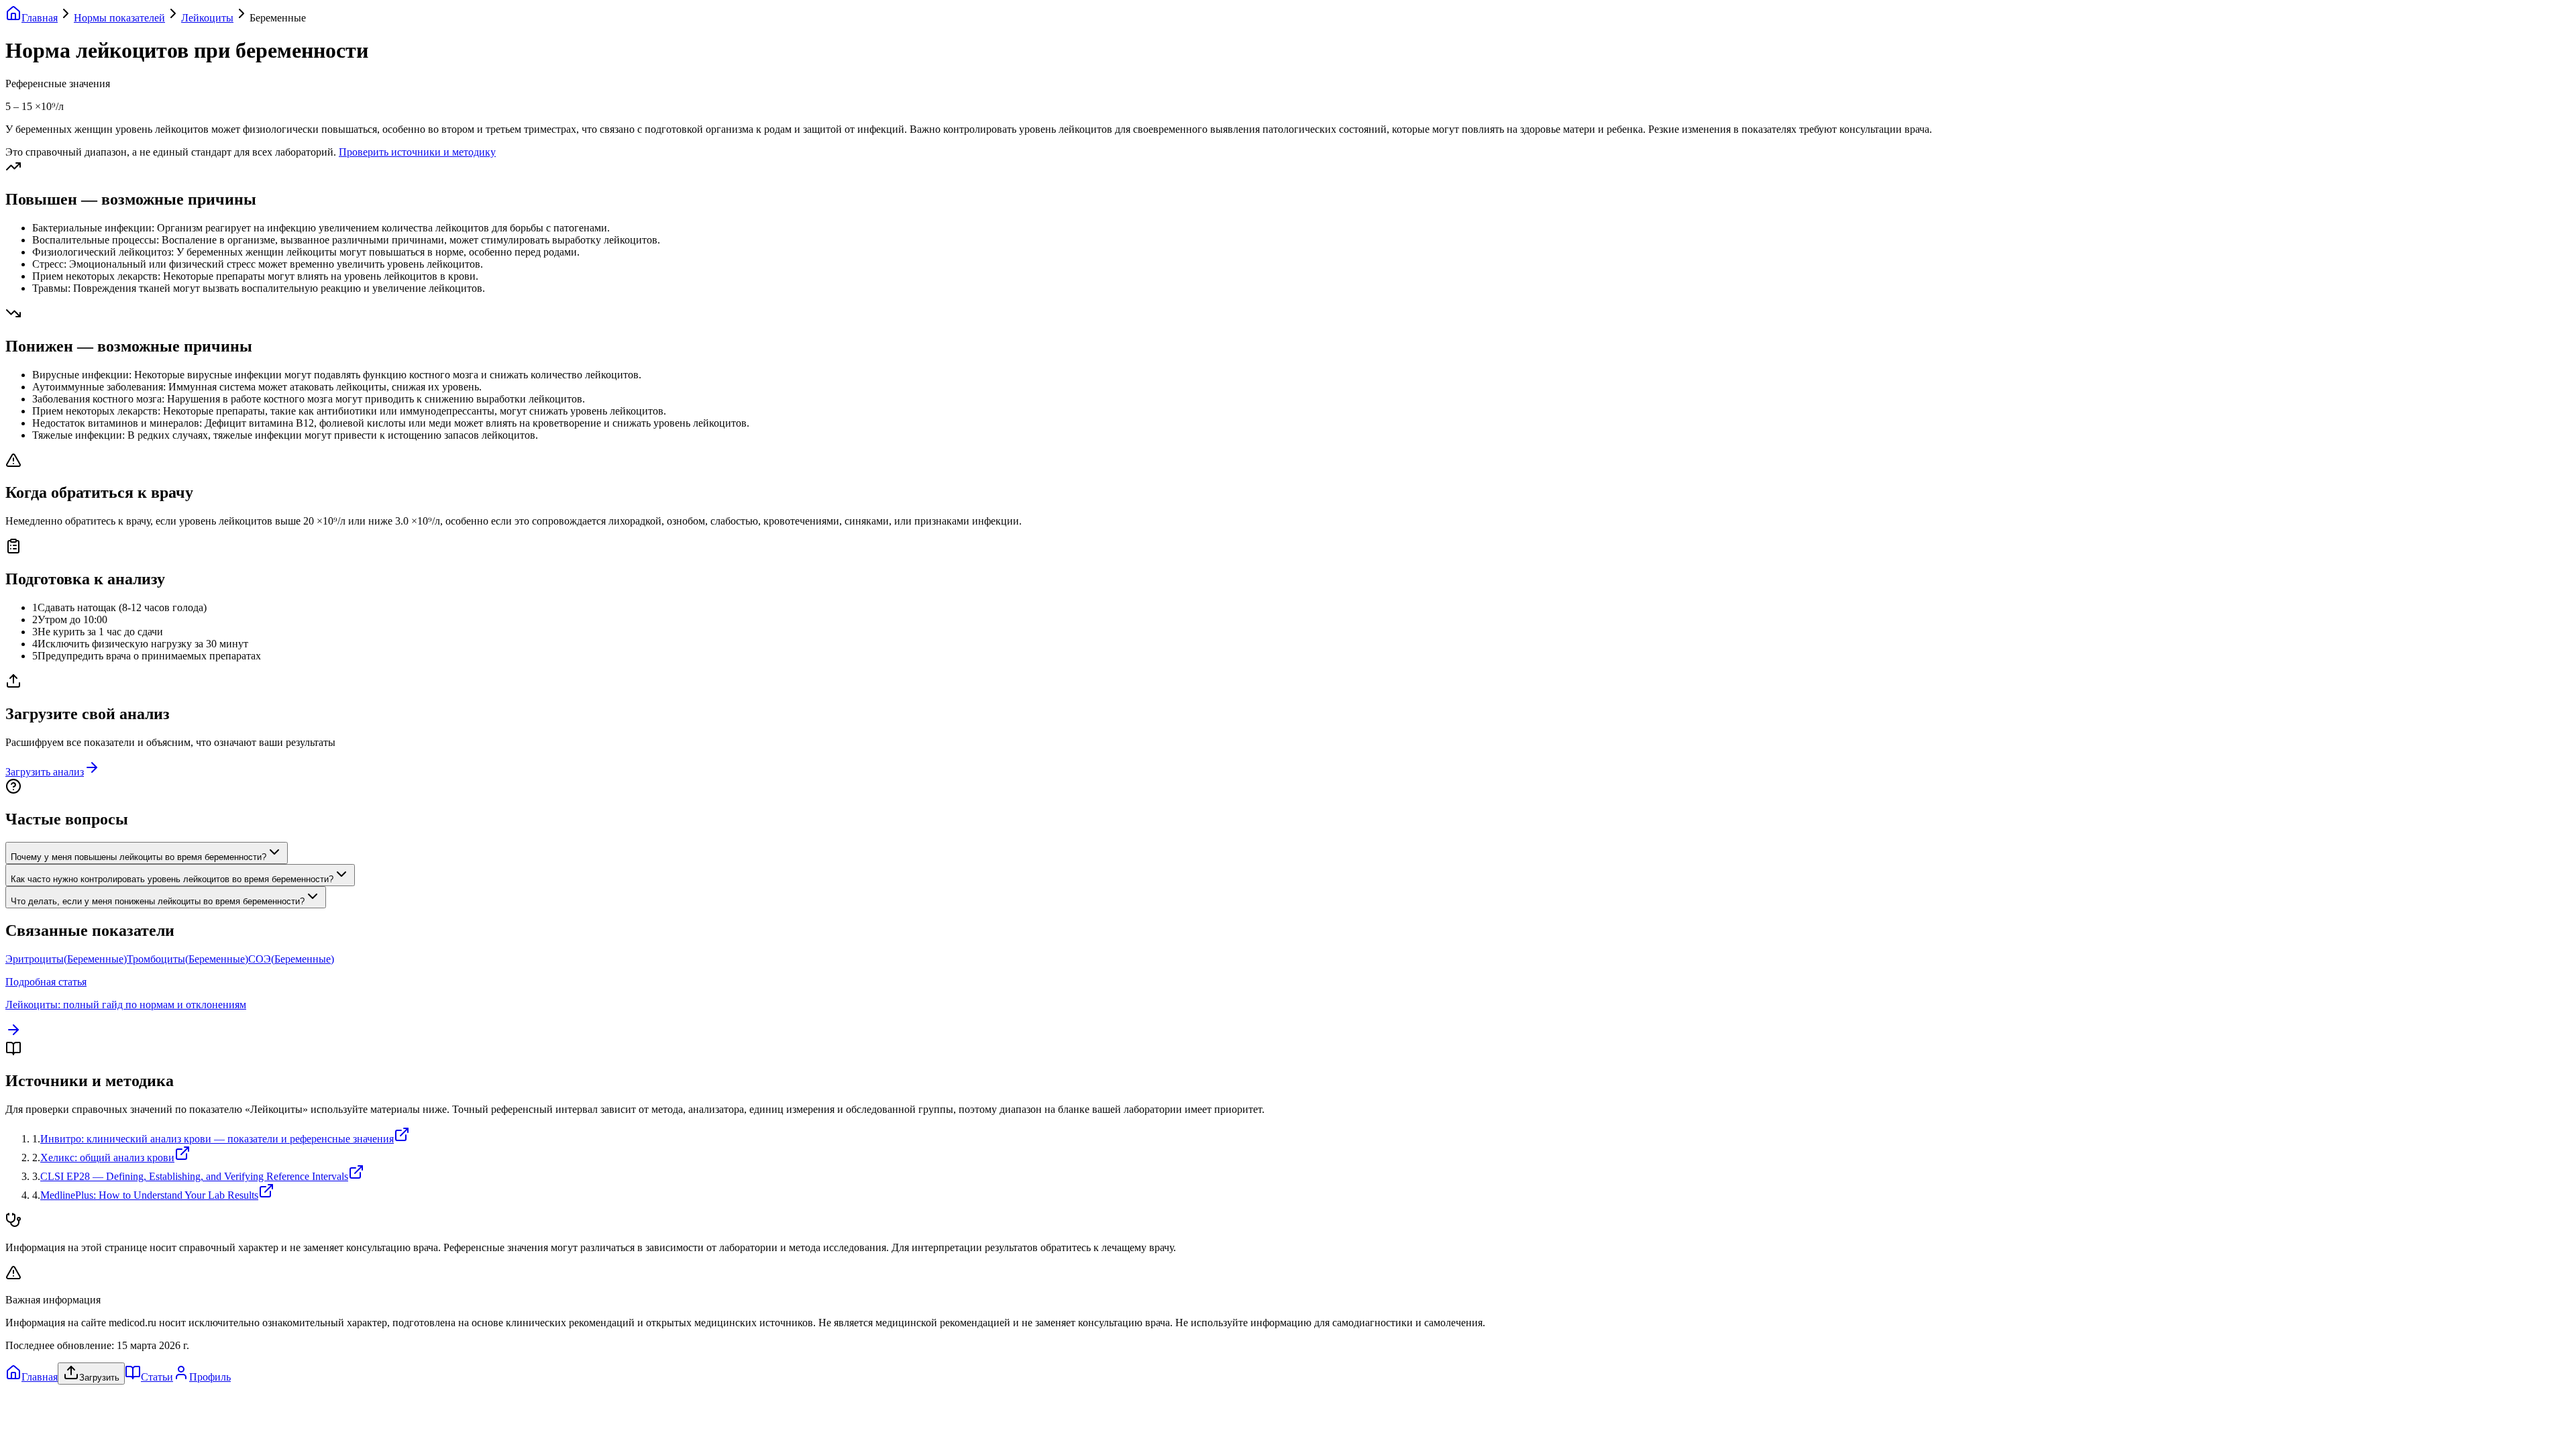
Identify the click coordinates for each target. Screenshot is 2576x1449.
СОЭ (291, 959)
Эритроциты (66, 959)
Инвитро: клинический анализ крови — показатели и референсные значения (217, 1139)
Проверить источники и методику (417, 152)
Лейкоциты (207, 18)
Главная (40, 18)
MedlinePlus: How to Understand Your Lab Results (149, 1195)
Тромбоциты (187, 959)
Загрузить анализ (45, 772)
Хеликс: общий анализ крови (107, 1158)
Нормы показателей (119, 18)
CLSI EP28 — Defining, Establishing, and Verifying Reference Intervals (194, 1176)
